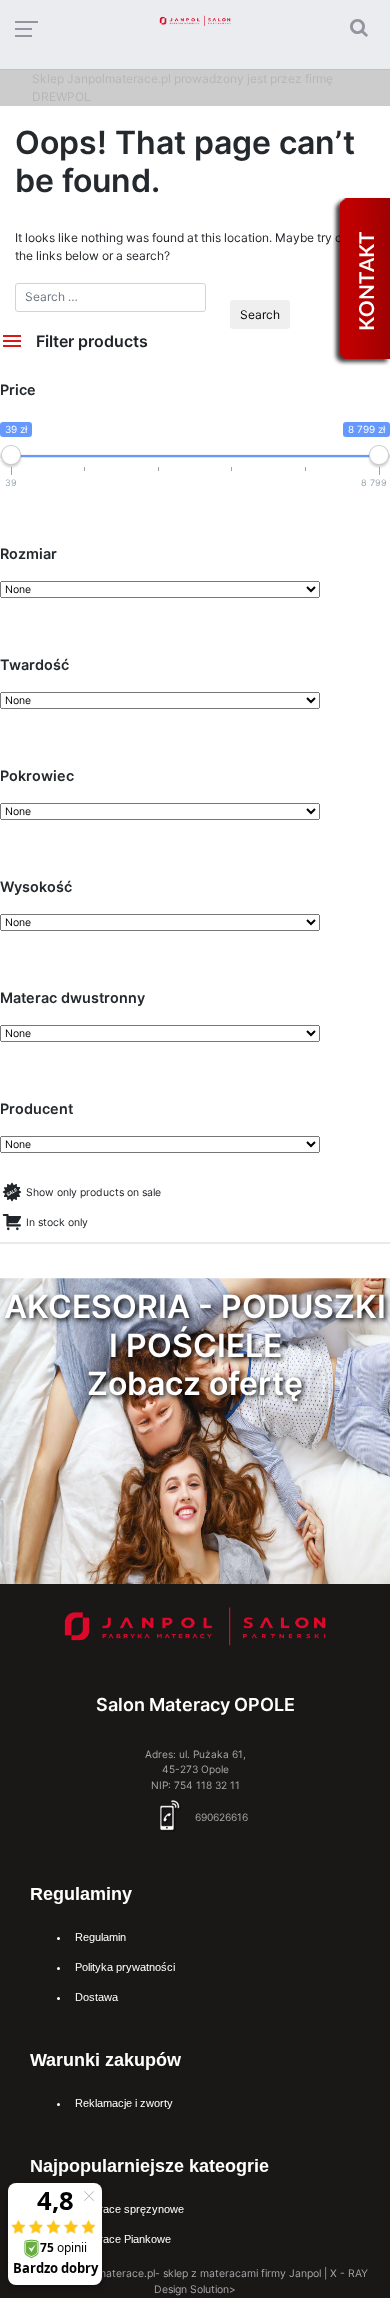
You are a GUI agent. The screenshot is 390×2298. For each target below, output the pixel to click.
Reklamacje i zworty (124, 2103)
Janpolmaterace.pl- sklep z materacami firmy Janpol (193, 2273)
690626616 (220, 1817)
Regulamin (100, 1937)
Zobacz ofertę (195, 1383)
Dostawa (96, 1997)
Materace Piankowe (123, 2239)
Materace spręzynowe (129, 2209)
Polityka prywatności (125, 1967)
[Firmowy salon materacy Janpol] (195, 1630)
